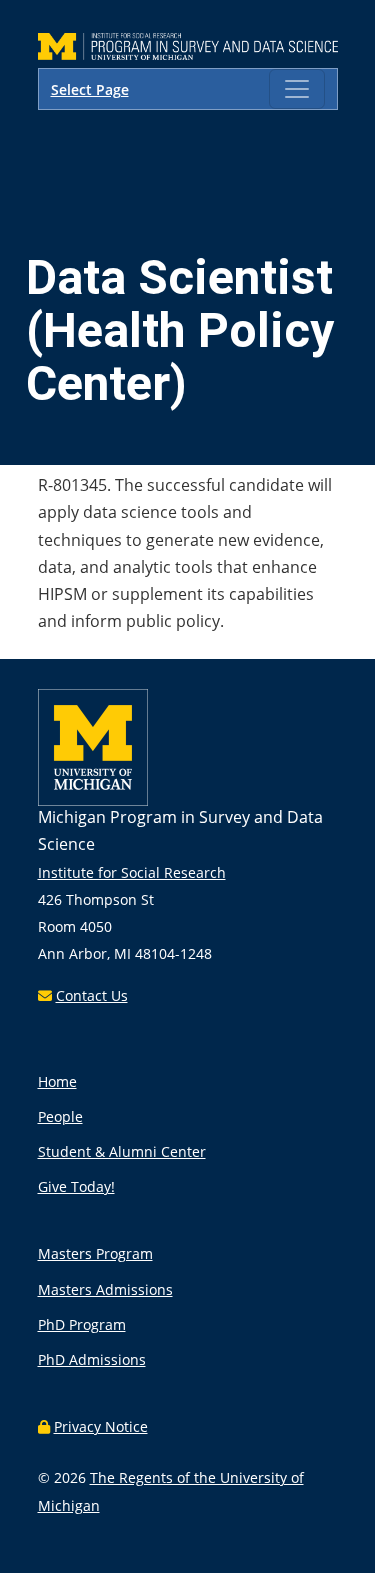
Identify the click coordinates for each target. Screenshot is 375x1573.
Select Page (90, 89)
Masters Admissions (105, 1289)
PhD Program (82, 1324)
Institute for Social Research (132, 872)
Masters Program (95, 1253)
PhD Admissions (92, 1359)
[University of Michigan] (93, 800)
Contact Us (92, 995)
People (60, 1116)
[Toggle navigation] (297, 89)
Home (57, 1081)
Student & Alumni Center (122, 1151)
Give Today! (76, 1186)
